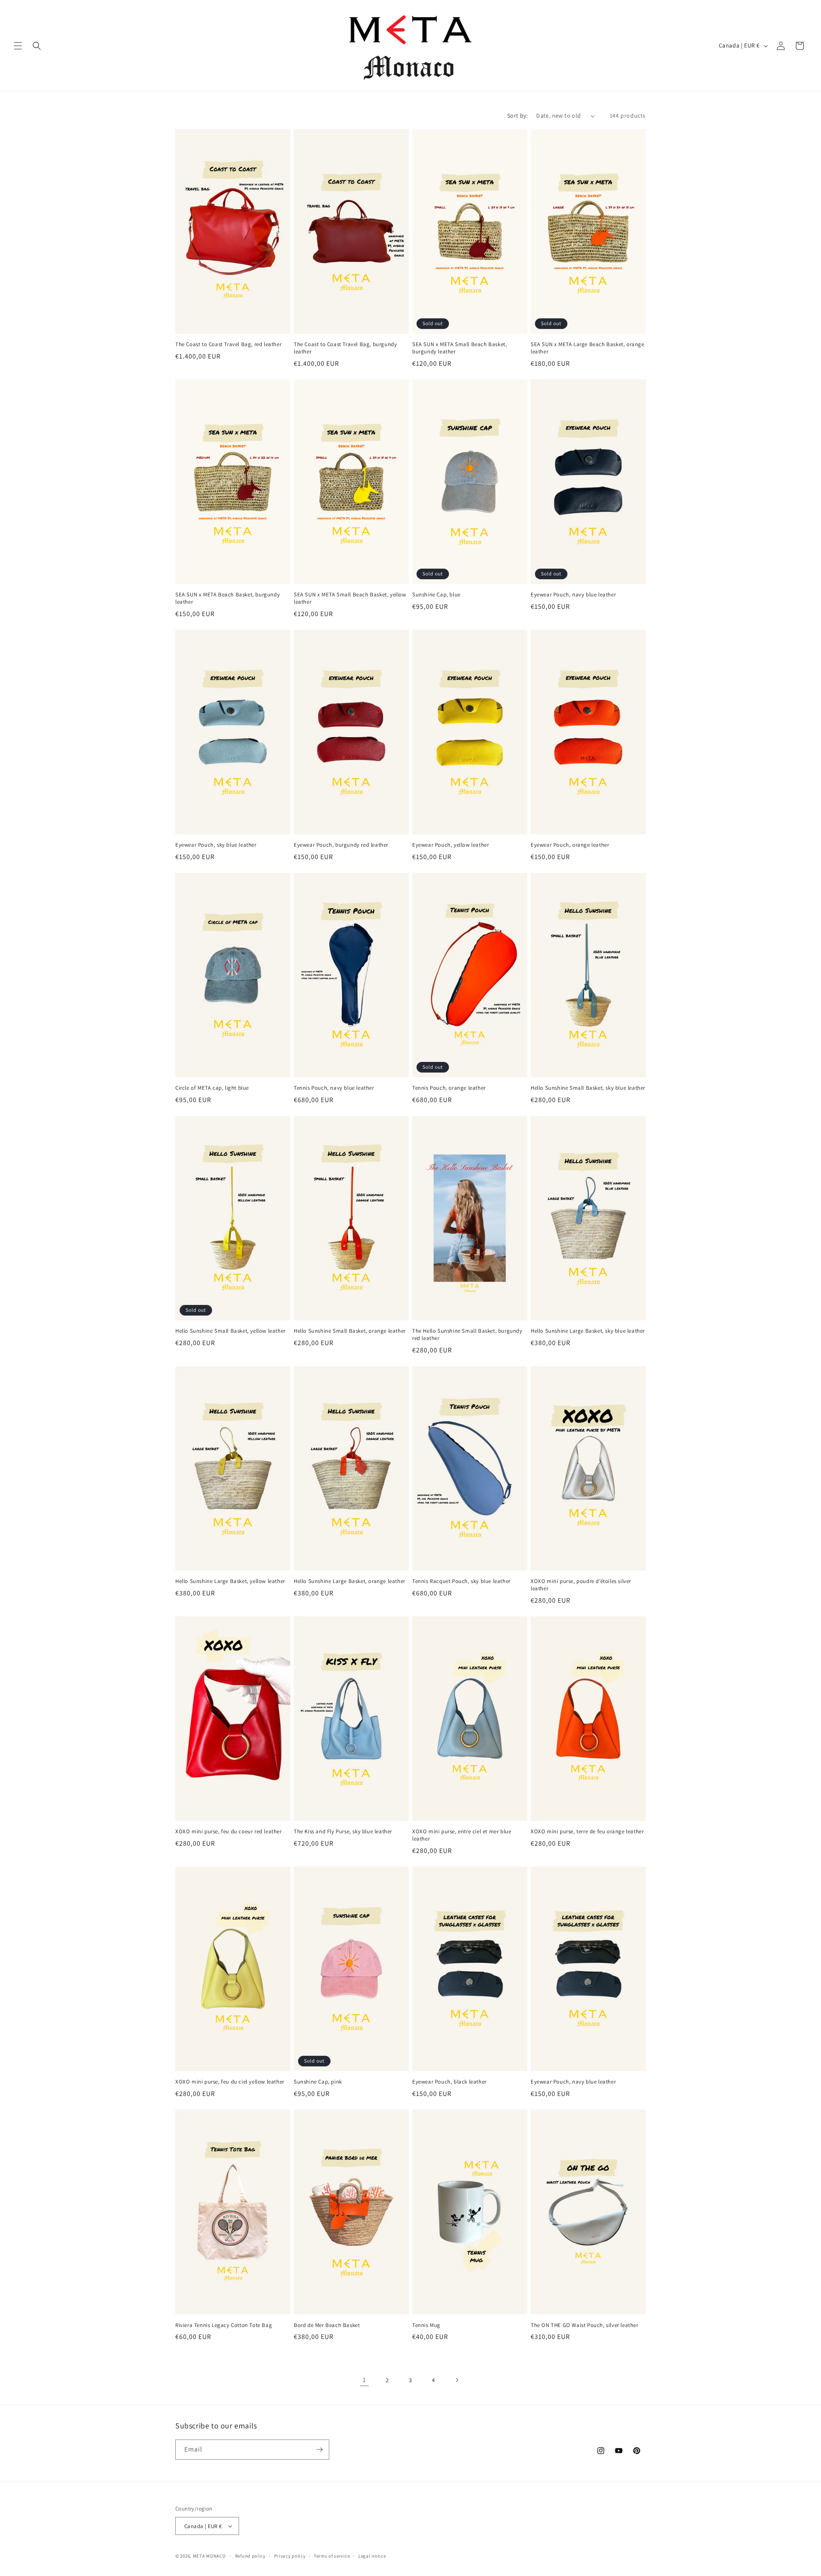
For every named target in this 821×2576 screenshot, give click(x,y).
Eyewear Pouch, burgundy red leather (341, 845)
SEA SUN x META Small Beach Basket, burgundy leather (459, 348)
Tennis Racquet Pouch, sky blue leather (461, 1581)
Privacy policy (290, 2556)
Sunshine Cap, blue (436, 595)
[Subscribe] (319, 2450)
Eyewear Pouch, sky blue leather (216, 845)
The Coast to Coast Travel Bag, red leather (228, 344)
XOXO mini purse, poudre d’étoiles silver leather (581, 1585)
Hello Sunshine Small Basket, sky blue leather (588, 1088)
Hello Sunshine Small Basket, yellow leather (230, 1331)
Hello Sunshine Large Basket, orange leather (350, 1581)
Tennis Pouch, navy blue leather (334, 1088)
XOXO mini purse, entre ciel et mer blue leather (462, 1835)
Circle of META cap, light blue (212, 1088)
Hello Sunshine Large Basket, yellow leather (230, 1581)
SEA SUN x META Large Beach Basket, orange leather (588, 348)
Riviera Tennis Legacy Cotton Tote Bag (224, 2325)
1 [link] (364, 2380)
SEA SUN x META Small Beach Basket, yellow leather (350, 598)
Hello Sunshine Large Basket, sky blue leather (588, 1331)
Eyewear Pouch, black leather (449, 2082)
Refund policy (250, 2556)
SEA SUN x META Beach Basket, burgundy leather (227, 598)
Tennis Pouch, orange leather (449, 1088)
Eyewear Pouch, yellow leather (450, 845)
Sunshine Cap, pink (318, 2082)
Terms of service (332, 2556)
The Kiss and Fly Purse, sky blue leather (343, 1832)
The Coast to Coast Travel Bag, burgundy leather (345, 348)
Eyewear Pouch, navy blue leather (573, 595)
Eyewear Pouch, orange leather (570, 845)
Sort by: (517, 116)
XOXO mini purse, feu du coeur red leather (229, 1832)
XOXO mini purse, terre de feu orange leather (587, 1832)
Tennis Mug (426, 2325)
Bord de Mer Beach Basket (327, 2325)
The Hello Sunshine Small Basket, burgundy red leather (467, 1335)
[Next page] (457, 2380)
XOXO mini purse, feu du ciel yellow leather (230, 2082)
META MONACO (209, 2556)
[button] (18, 46)
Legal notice (372, 2556)
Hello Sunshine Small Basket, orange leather (350, 1331)
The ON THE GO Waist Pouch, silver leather (585, 2325)
